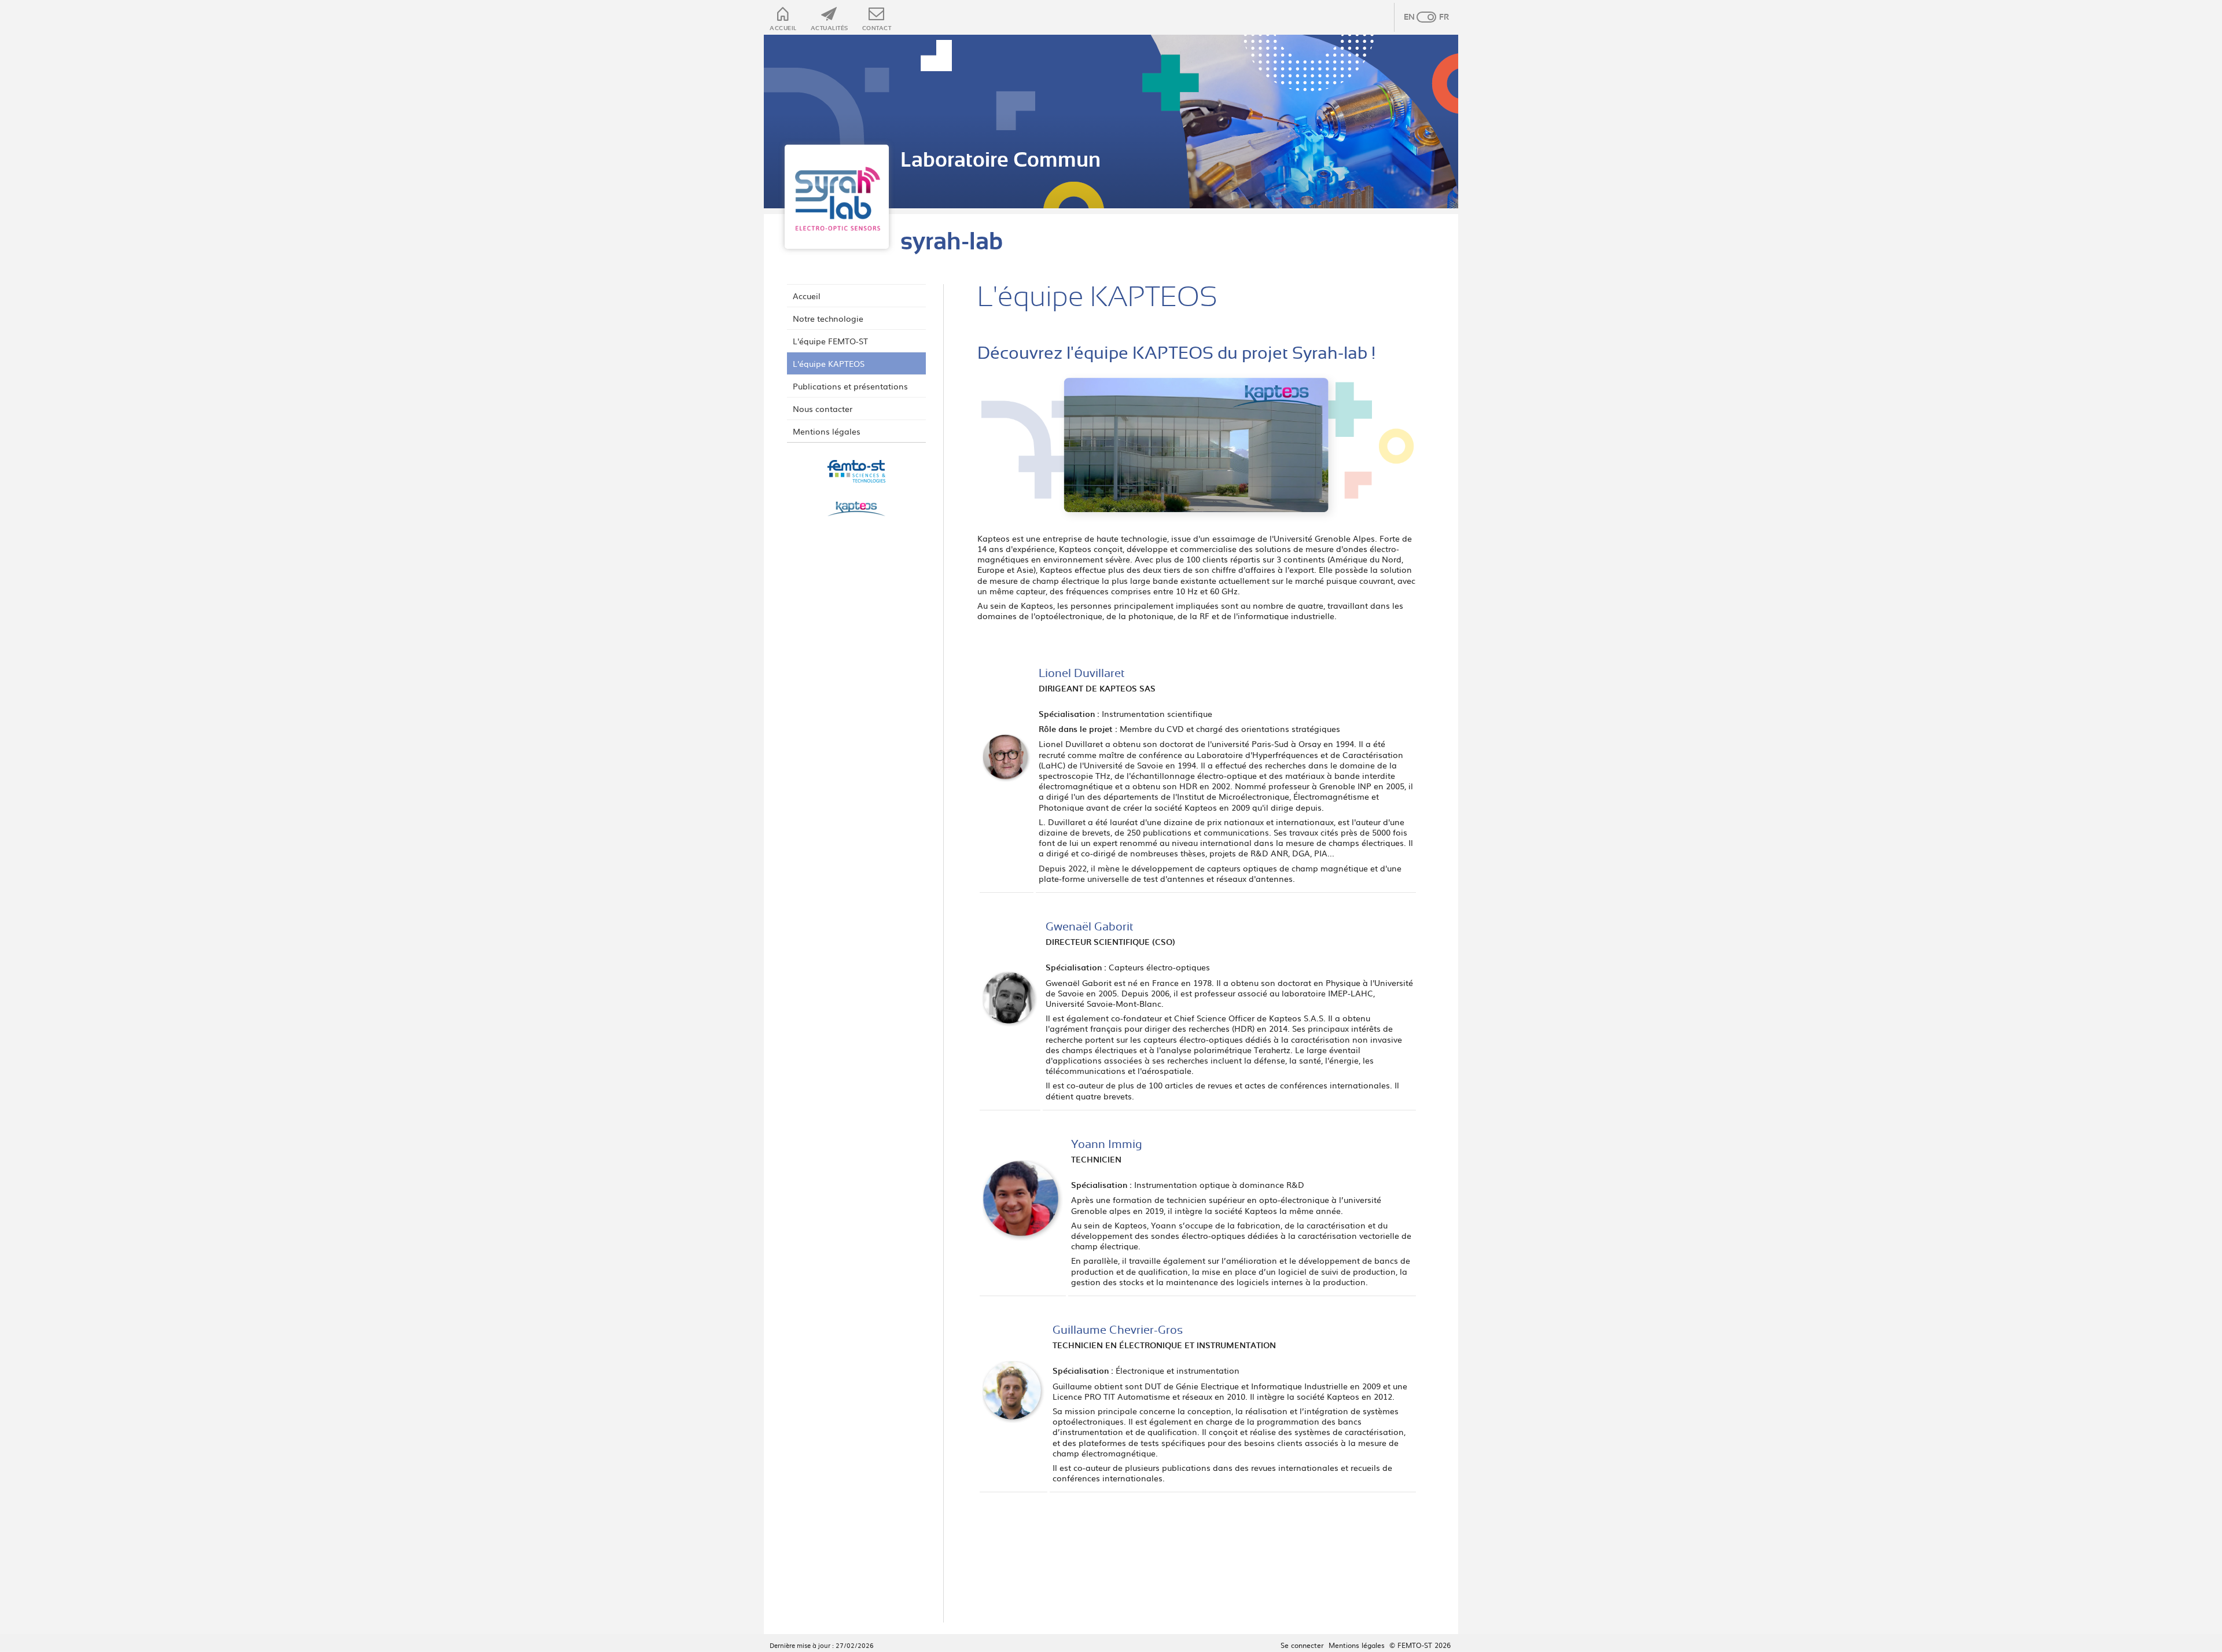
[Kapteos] (856, 510)
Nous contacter (823, 409)
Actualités (829, 28)
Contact (877, 28)
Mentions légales (827, 431)
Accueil (783, 28)
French (1438, 17)
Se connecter (1302, 1645)
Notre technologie (828, 318)
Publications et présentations (850, 386)
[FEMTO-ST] (856, 472)
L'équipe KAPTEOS (829, 363)
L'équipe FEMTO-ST (830, 341)
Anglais (1415, 17)
